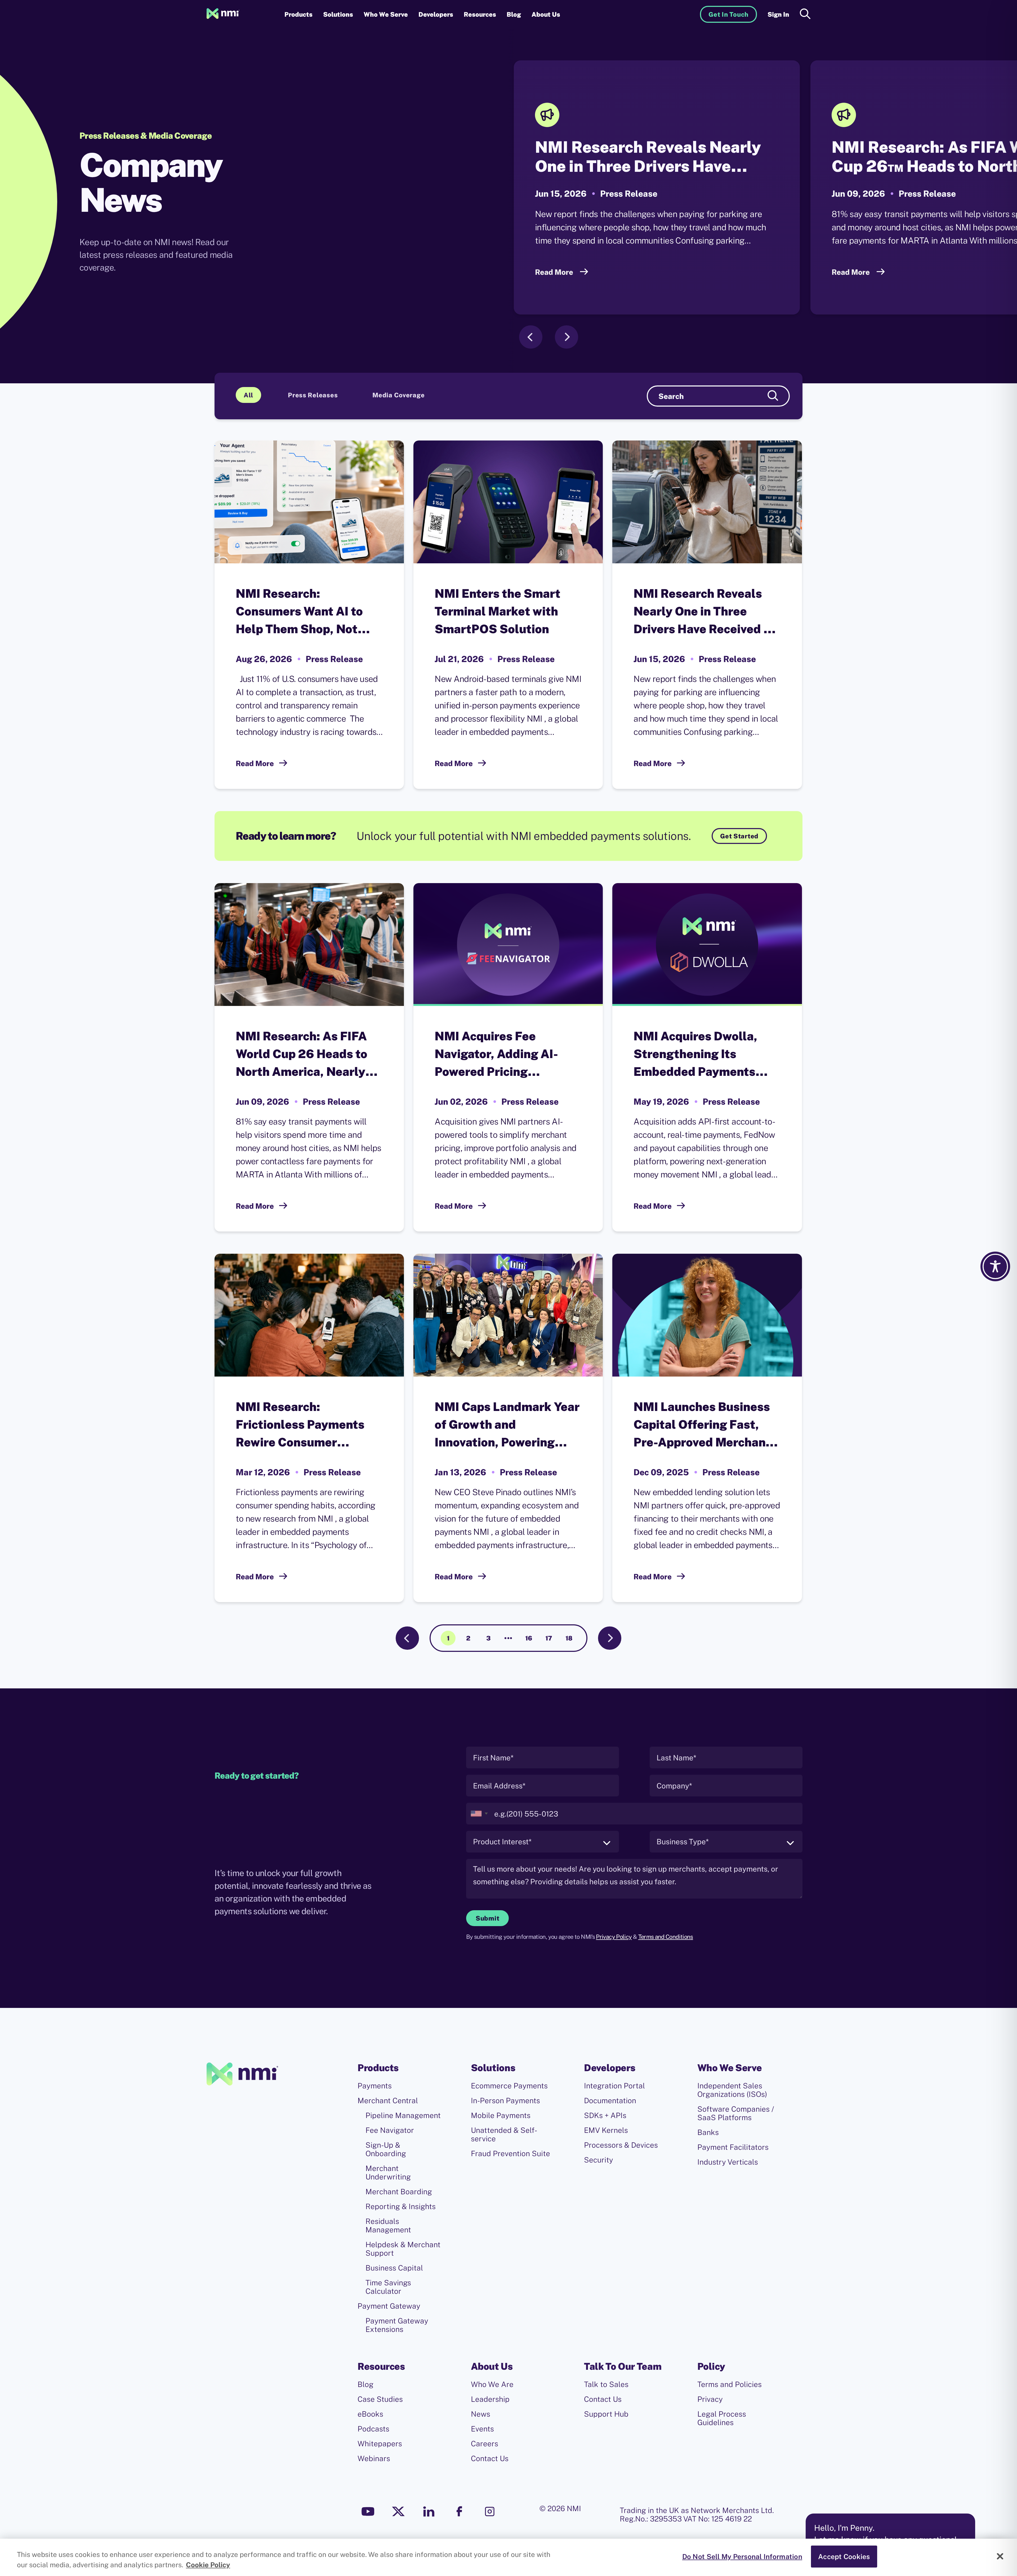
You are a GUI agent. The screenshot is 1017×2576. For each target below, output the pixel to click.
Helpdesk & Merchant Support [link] (403, 2249)
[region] (508, 2557)
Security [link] (599, 2160)
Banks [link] (708, 2132)
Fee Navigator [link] (390, 2130)
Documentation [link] (610, 2101)
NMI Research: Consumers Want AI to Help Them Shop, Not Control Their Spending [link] (303, 612)
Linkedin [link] (429, 2511)
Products (298, 14)
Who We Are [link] (492, 2384)
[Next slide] (567, 337)
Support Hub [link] (606, 2414)
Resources (480, 14)
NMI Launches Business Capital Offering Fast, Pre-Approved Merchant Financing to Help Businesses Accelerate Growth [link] (702, 1425)
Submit (487, 1918)
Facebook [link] (459, 2511)
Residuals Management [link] (388, 2226)
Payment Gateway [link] (389, 2306)
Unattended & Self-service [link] (504, 2134)
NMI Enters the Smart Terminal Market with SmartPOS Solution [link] (498, 611)
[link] (223, 14)
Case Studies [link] (380, 2399)
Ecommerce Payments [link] (509, 2086)
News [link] (481, 2414)
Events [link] (482, 2429)
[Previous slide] (531, 337)
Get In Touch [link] (728, 14)
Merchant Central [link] (388, 2101)
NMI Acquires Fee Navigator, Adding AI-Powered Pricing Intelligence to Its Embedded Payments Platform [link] (496, 1055)
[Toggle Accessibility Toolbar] (995, 1266)
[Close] (1000, 2556)
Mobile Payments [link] (501, 2115)
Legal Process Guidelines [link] (722, 2418)
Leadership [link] (490, 2399)
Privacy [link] (710, 2399)
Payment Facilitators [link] (733, 2147)
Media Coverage (398, 395)
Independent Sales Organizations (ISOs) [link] (732, 2090)
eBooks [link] (370, 2414)
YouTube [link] (368, 2511)
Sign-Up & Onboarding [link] (386, 2149)
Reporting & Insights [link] (401, 2206)
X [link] (398, 2511)
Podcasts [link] (373, 2429)
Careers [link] (485, 2444)
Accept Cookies (844, 2557)
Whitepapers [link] (380, 2444)
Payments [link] (375, 2086)
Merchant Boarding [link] (399, 2192)
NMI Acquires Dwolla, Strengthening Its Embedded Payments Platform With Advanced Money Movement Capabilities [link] (704, 1055)
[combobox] (479, 1814)
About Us (546, 14)
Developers (436, 14)
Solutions (338, 14)
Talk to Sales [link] (606, 2384)
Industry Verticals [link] (728, 2162)
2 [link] (468, 1638)
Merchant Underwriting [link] (388, 2173)
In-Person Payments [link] (505, 2101)
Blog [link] (514, 14)
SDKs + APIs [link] (605, 2115)
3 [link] (488, 1638)
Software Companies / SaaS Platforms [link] (736, 2113)
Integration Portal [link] (614, 2086)
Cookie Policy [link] (208, 2565)
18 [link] (569, 1638)
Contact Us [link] (490, 2458)
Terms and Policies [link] (730, 2384)
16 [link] (529, 1638)
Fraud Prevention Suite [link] (510, 2154)
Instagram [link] (490, 2511)
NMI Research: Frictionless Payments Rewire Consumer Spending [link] (300, 1425)
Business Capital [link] (394, 2268)
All (248, 395)
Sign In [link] (778, 14)
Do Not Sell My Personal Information (742, 2557)
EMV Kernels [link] (606, 2130)
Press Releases (313, 395)
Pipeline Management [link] (403, 2115)
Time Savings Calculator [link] (388, 2287)
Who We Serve (386, 14)
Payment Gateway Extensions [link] (397, 2325)
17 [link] (549, 1638)
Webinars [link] (374, 2458)
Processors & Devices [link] (621, 2145)
